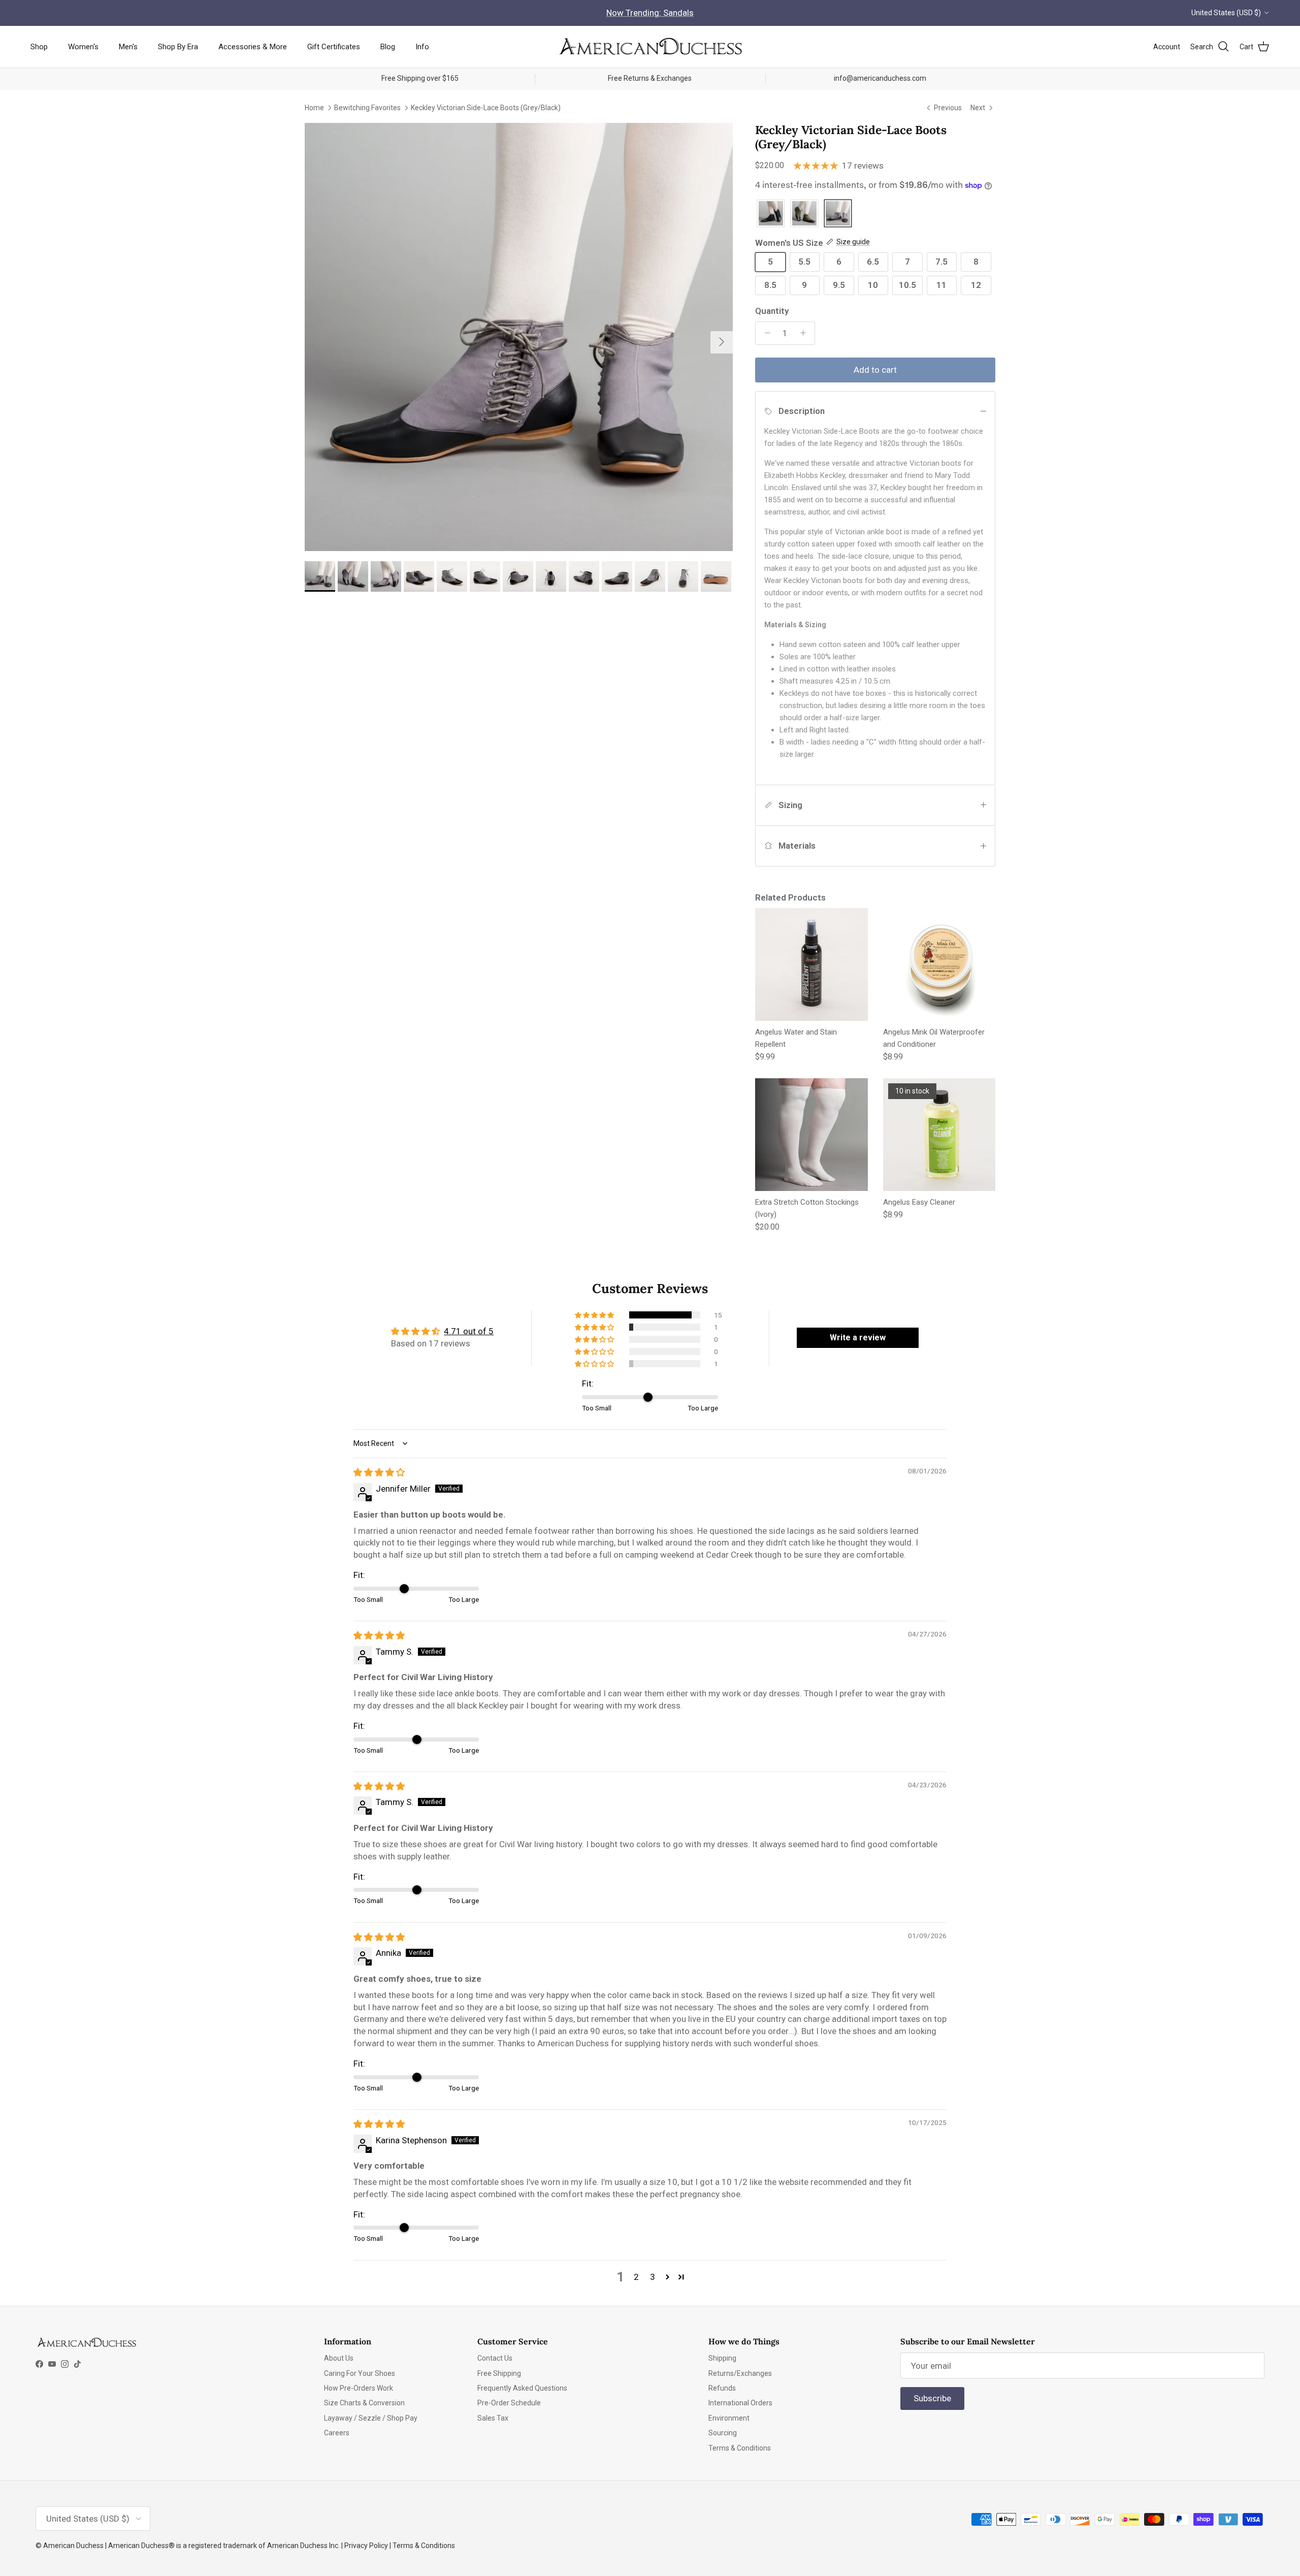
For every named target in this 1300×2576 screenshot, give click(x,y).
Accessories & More (253, 46)
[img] (379, 1472)
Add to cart (875, 370)
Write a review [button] (858, 1338)
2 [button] (636, 2277)
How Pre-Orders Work (359, 2388)
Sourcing (723, 2433)
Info (422, 46)
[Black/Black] (771, 214)
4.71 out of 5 (469, 1331)
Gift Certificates (334, 46)
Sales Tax (493, 2418)
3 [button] (653, 2277)
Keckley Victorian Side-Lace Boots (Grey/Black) (486, 107)
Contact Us (495, 2358)
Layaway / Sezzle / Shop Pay (371, 2418)
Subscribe (932, 2398)
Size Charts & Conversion (364, 2403)
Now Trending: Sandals (650, 13)
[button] (595, 1315)
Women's (83, 46)
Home (314, 107)
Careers (337, 2433)
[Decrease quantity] (765, 333)
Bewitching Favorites (367, 107)
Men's (128, 46)
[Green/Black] (804, 214)
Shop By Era (178, 46)
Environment (729, 2418)
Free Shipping (499, 2373)
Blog (388, 46)
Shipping (722, 2358)
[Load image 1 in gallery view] (519, 337)
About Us (339, 2358)
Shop (39, 46)
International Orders (740, 2403)
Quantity (772, 311)
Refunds (722, 2388)
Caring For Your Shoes (360, 2373)
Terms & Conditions (740, 2448)
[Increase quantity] (805, 333)
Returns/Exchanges (740, 2373)
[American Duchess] (650, 47)
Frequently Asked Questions (522, 2388)
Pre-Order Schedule (509, 2403)
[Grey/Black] (838, 214)
